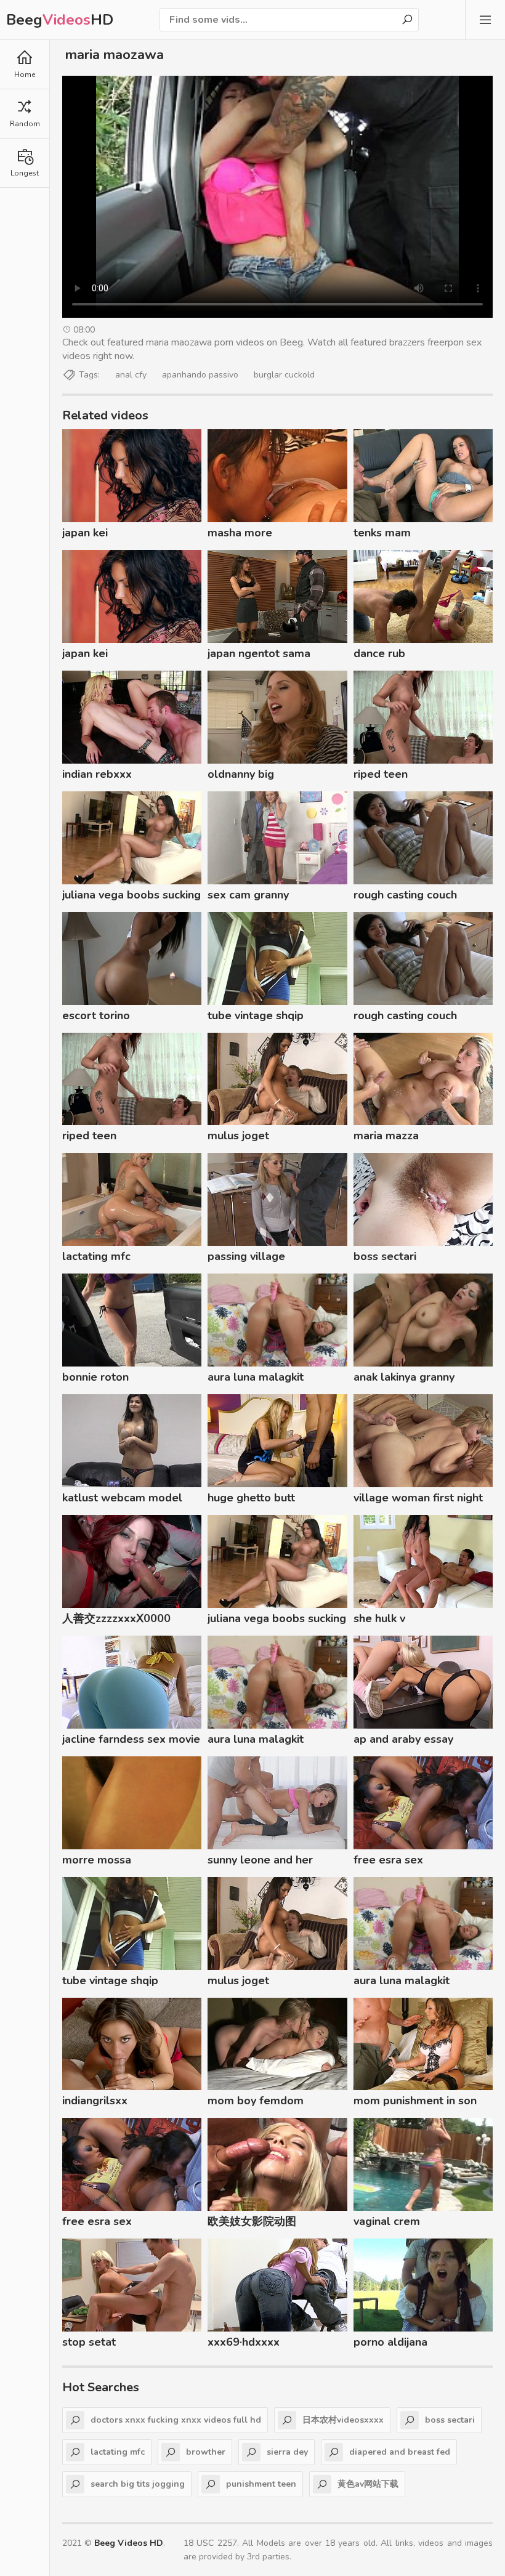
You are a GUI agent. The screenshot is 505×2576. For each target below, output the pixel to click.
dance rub (379, 653)
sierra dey (287, 2452)
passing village (246, 1256)
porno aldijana (390, 2342)
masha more (240, 533)
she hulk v (379, 1618)
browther (206, 2452)
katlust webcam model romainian (122, 1500)
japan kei (85, 533)
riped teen (381, 774)
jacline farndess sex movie (131, 1739)
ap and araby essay (403, 1739)
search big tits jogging (138, 2484)
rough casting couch (405, 895)
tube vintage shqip (256, 1015)
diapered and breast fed (400, 2452)
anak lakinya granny (404, 1377)
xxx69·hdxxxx (244, 2342)
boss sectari (385, 1256)
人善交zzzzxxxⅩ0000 (116, 1618)
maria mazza (386, 1136)
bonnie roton (95, 1377)
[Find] (407, 20)
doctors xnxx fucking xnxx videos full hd (176, 2420)
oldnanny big (241, 774)
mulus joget (238, 1136)
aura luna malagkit (256, 1377)
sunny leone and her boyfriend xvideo (260, 1862)
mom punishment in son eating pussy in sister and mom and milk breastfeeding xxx (419, 2102)
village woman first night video (418, 1500)
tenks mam (382, 533)
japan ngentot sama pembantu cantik (259, 655)
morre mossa (97, 1860)
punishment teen (261, 2484)
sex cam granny (248, 895)
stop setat (89, 2342)
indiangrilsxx (95, 2101)
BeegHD (60, 20)
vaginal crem (387, 2221)
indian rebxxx (97, 774)
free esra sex (388, 1860)
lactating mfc (96, 1256)
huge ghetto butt (251, 1498)
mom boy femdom (256, 2101)
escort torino (96, 1015)
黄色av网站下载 (368, 2484)
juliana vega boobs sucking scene (131, 897)
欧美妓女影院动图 (252, 2221)
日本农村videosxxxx (343, 2420)
